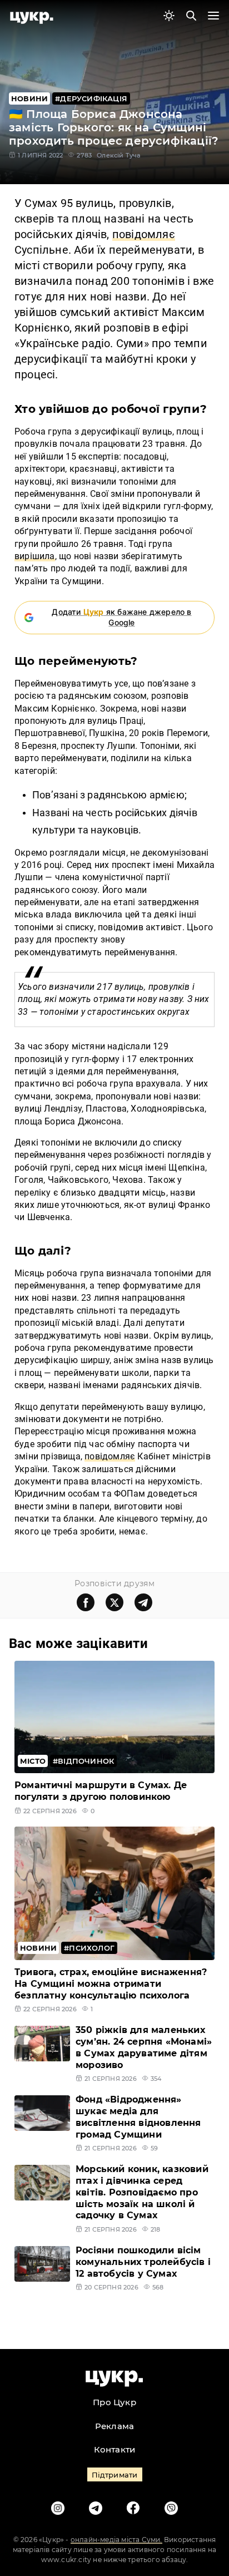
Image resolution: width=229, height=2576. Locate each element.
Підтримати (115, 2475)
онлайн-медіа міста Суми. (116, 2540)
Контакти (115, 2449)
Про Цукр (114, 2402)
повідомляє (110, 1456)
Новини (29, 98)
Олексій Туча (118, 155)
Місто (33, 1761)
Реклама (114, 2426)
